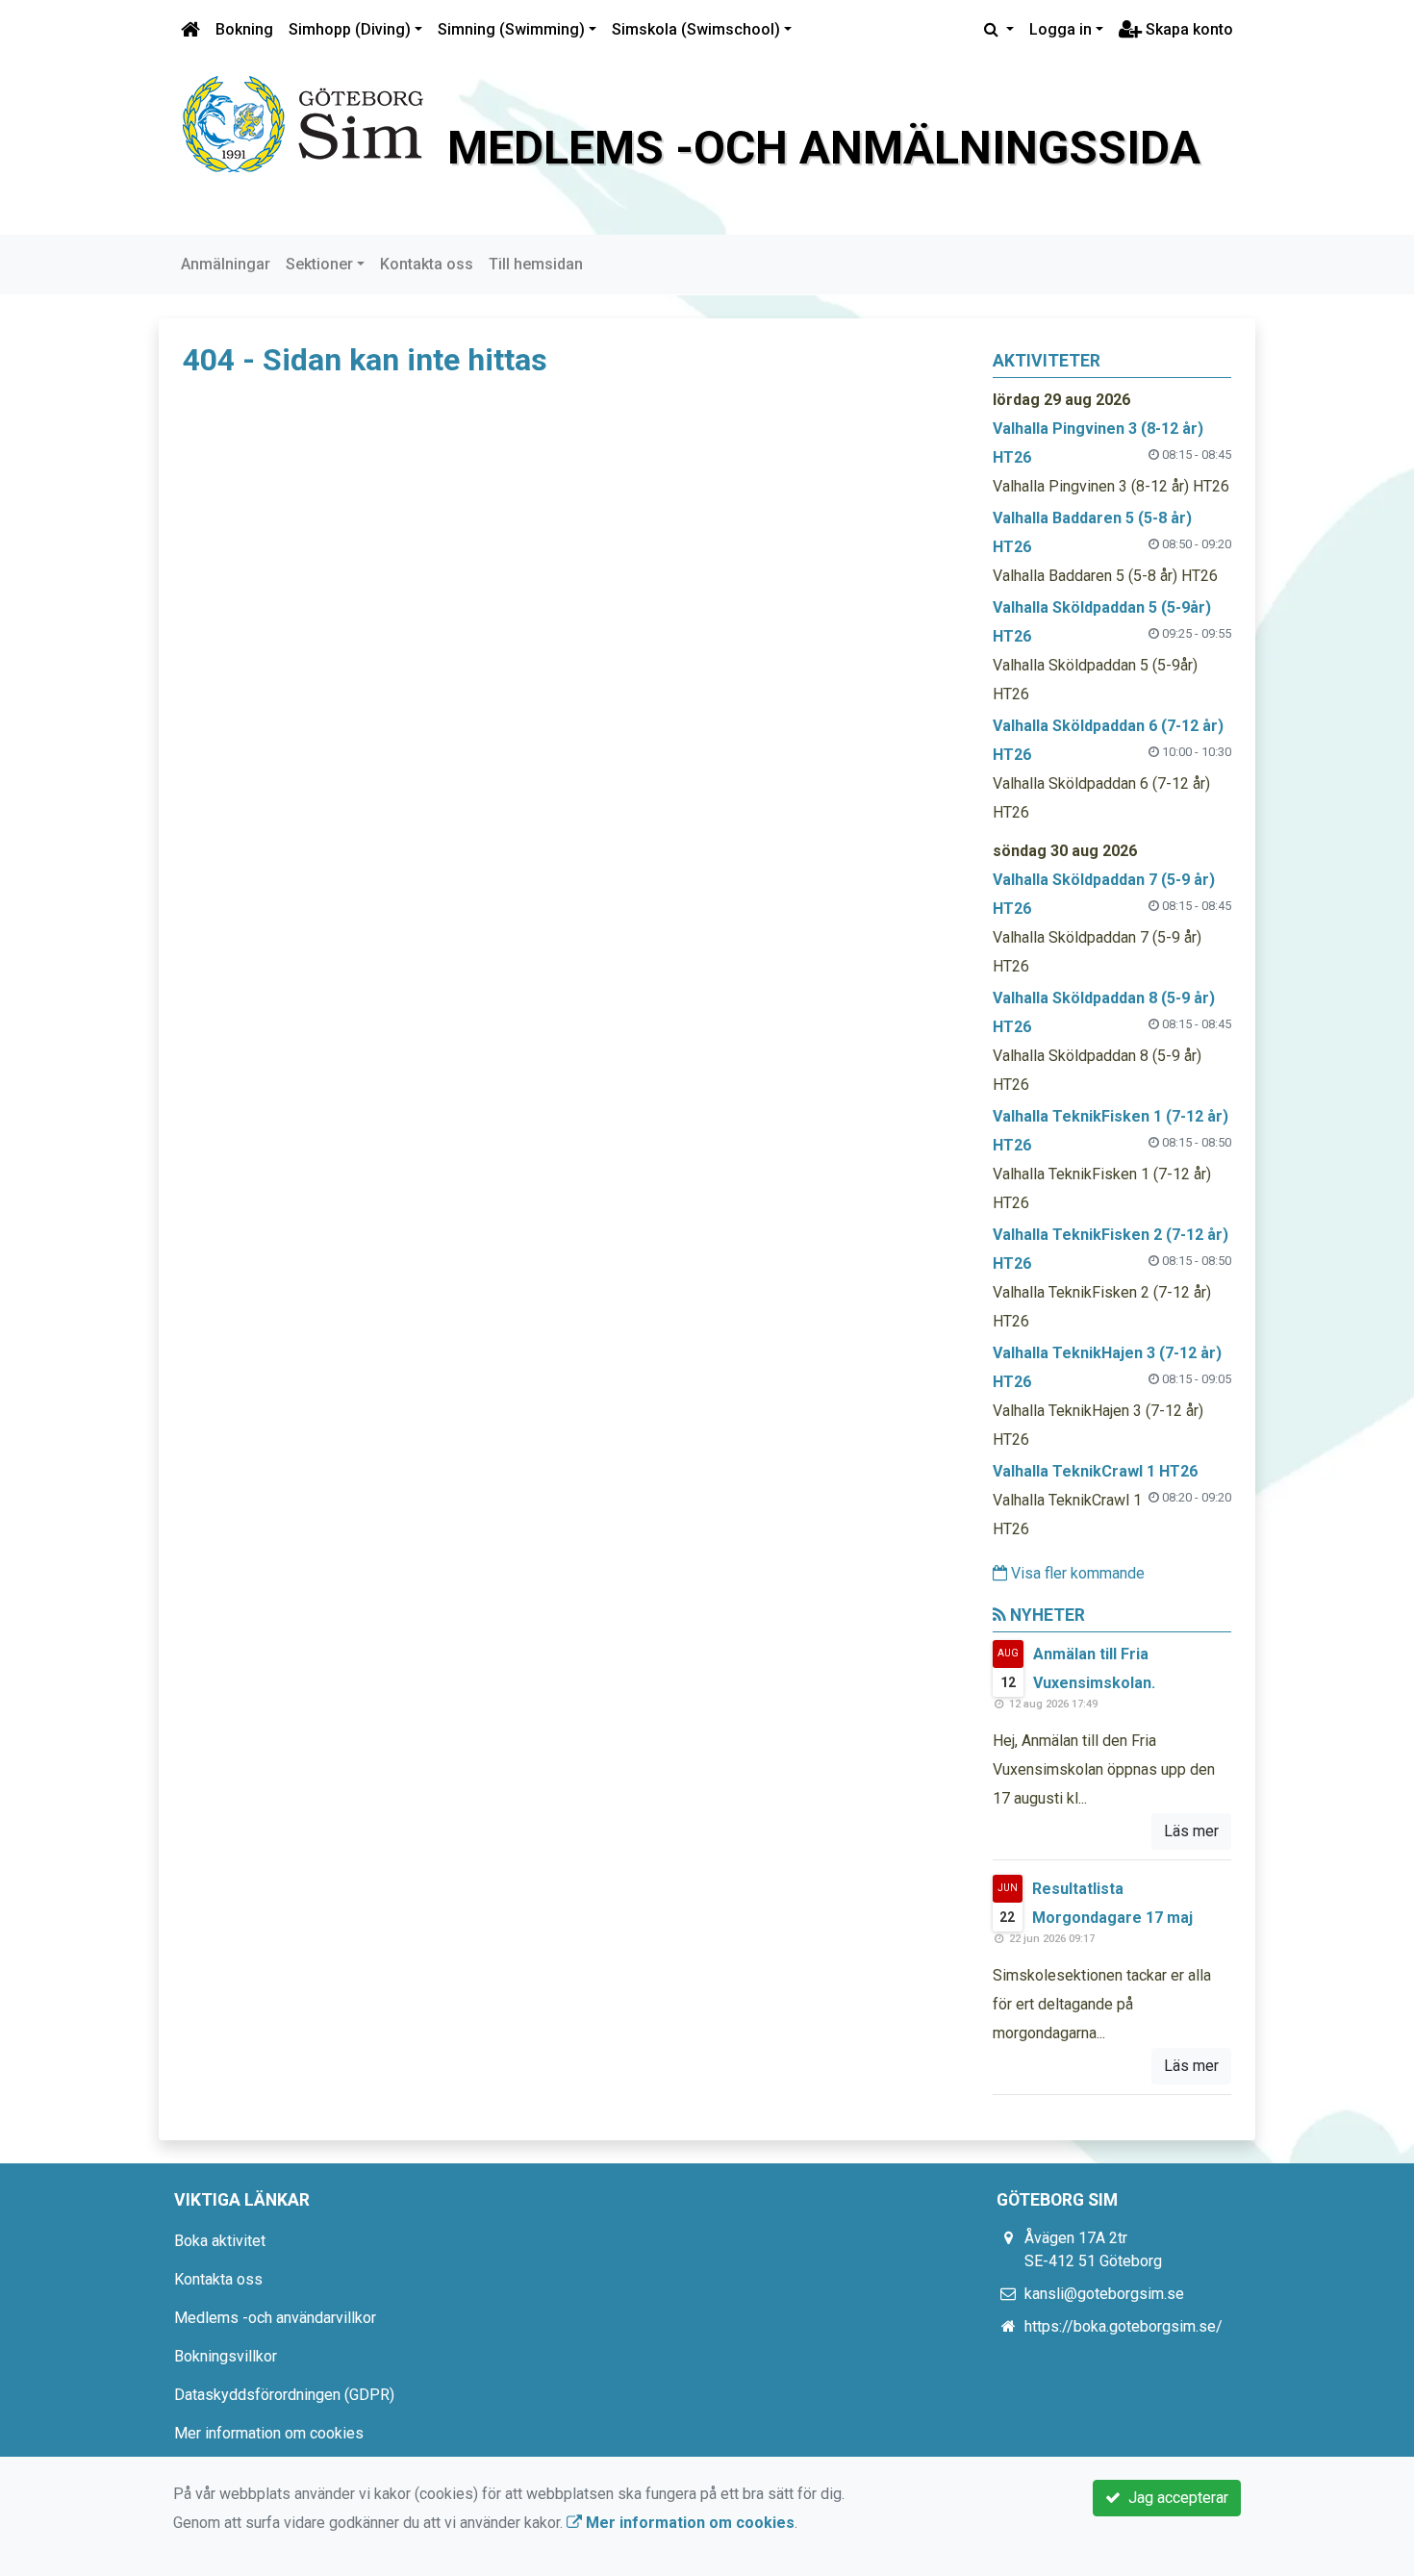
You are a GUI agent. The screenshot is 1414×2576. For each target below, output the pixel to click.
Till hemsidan (536, 264)
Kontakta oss (427, 264)
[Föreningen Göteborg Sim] (303, 123)
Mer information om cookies (269, 2433)
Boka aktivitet (220, 2241)
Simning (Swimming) (511, 29)
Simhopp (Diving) (350, 29)
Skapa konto (1187, 29)
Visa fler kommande (1076, 1573)
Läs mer (1191, 1831)
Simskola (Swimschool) (696, 29)
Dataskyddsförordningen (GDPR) (284, 2395)
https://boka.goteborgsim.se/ (1124, 2326)
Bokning (244, 29)
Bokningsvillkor (226, 2356)
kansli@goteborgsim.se (1104, 2294)
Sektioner (319, 264)
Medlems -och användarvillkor (275, 2318)
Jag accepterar (1174, 2498)
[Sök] (999, 30)
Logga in (1060, 29)
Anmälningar (226, 264)
